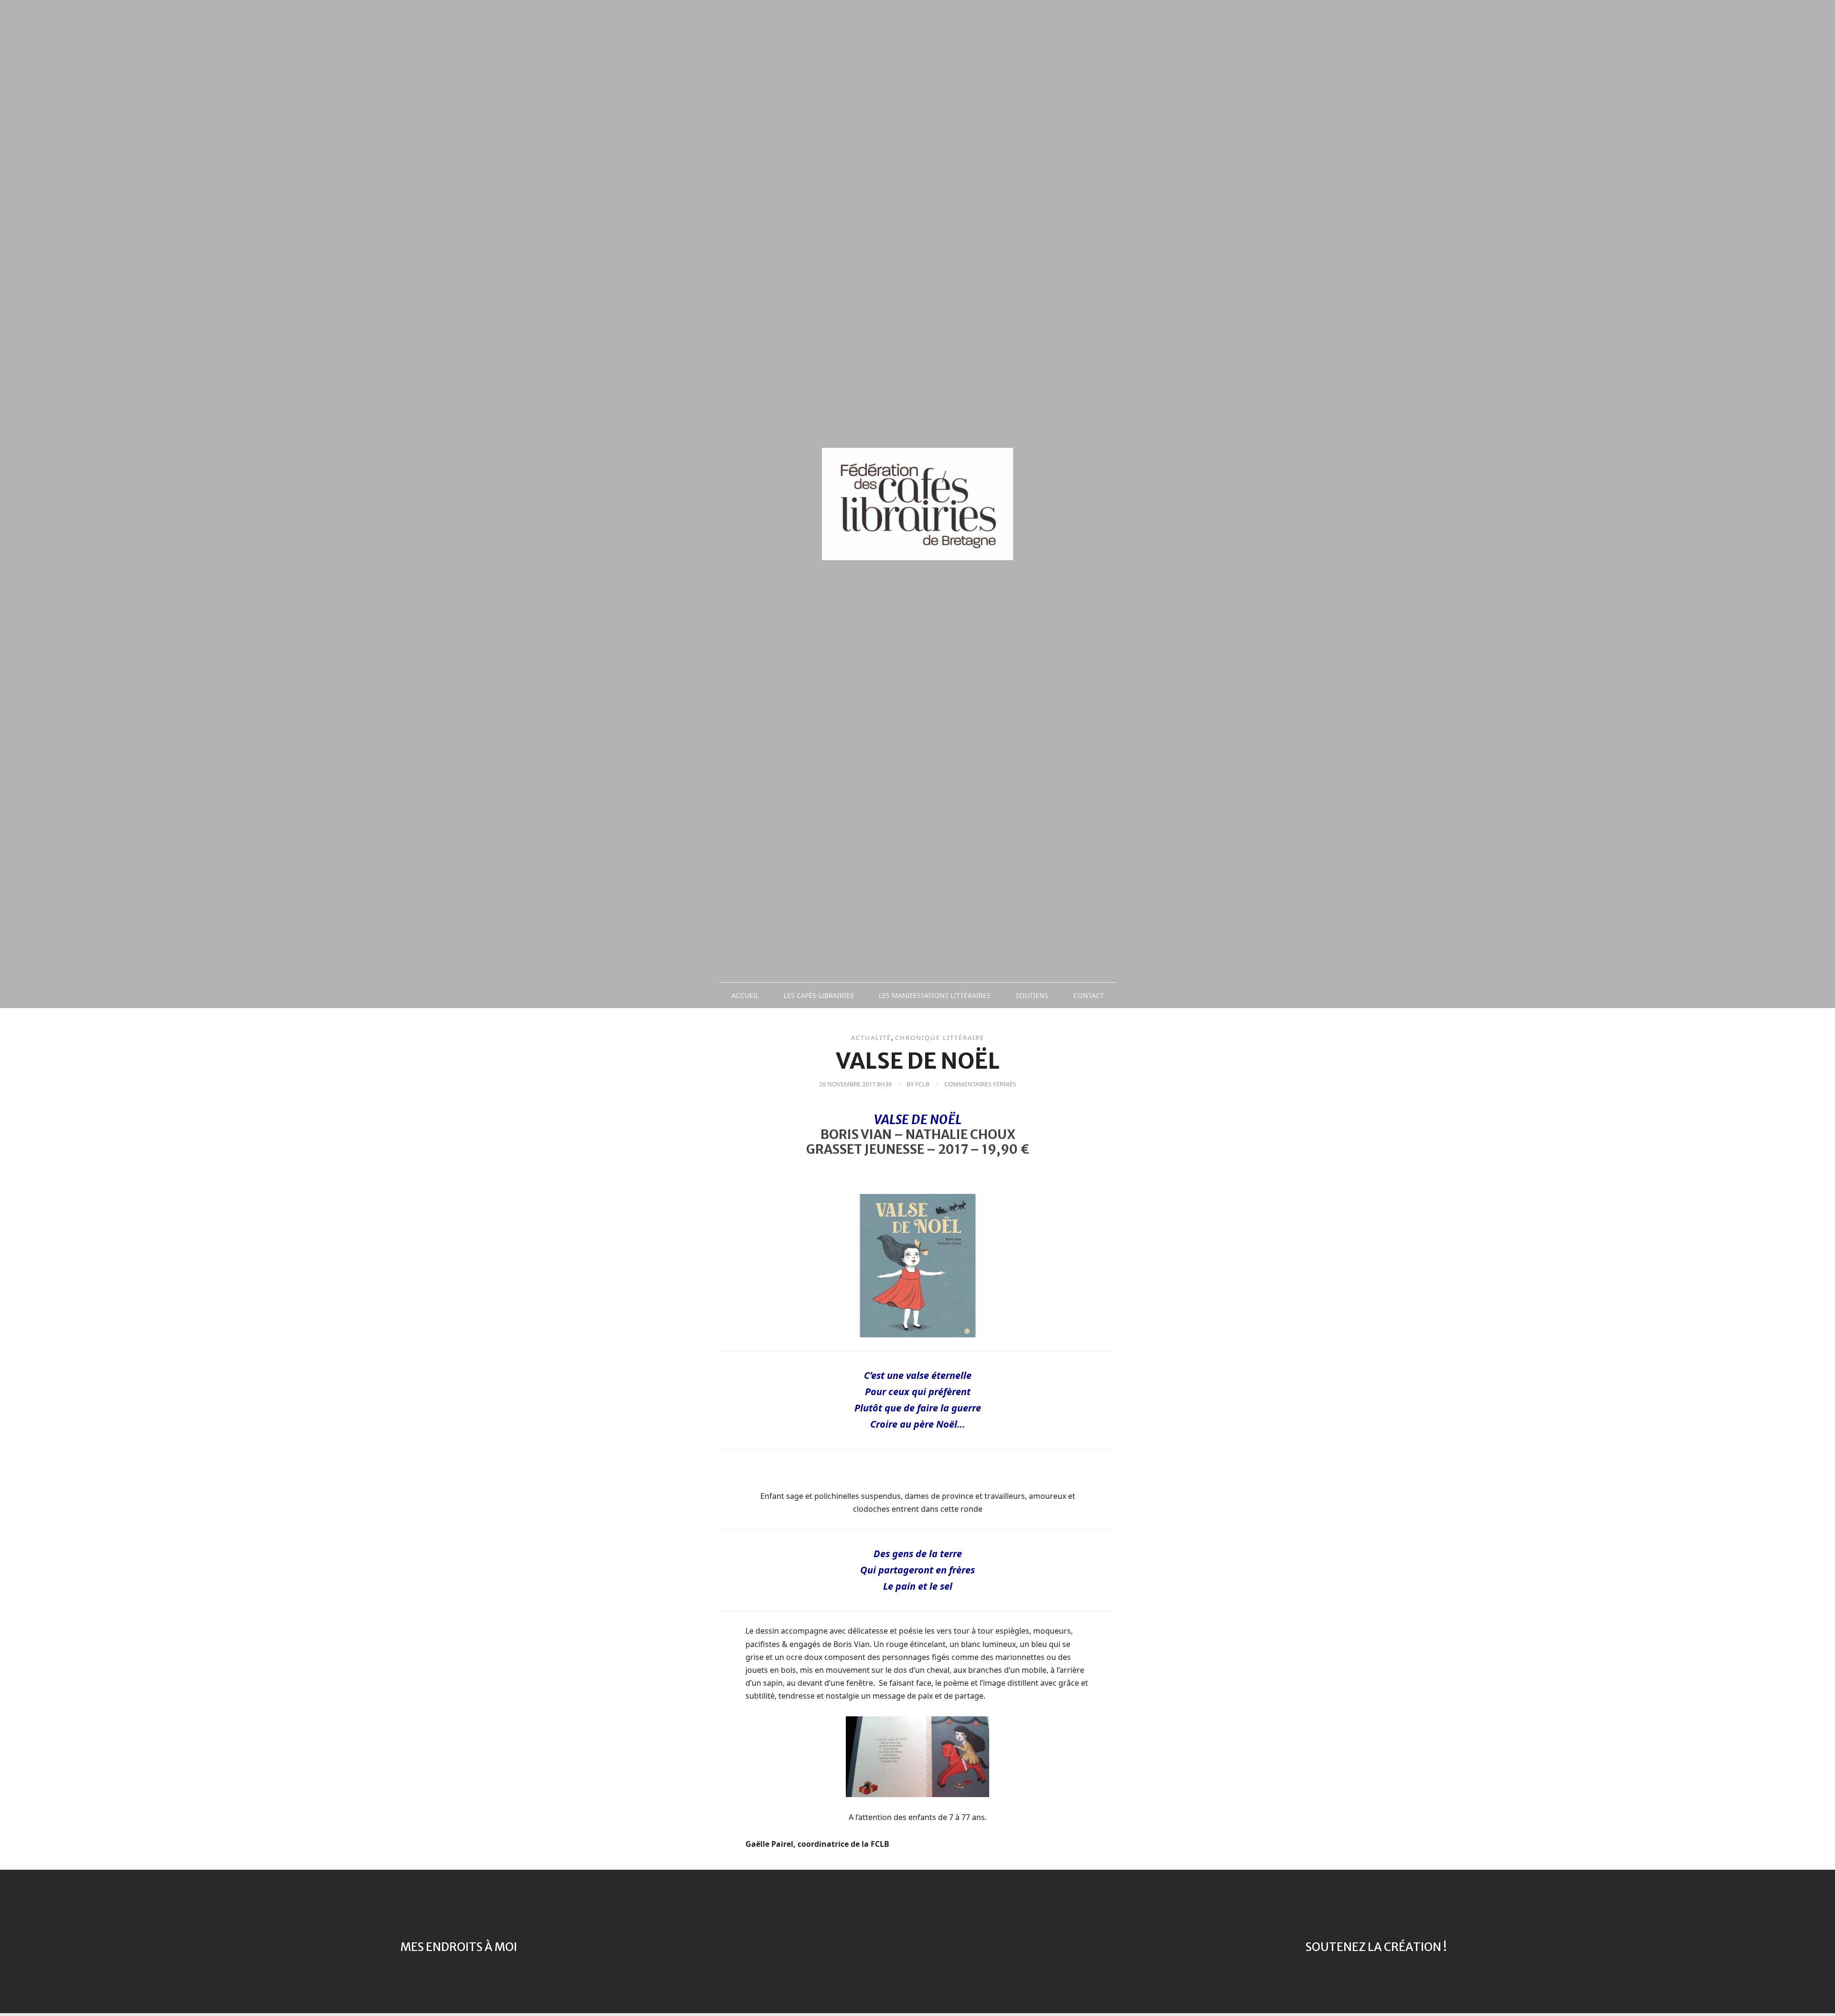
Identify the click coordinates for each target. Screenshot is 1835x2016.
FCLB (922, 1084)
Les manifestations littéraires (935, 995)
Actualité (871, 1038)
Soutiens (1032, 995)
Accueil (745, 995)
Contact (1089, 995)
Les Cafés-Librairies (819, 995)
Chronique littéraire (940, 1038)
